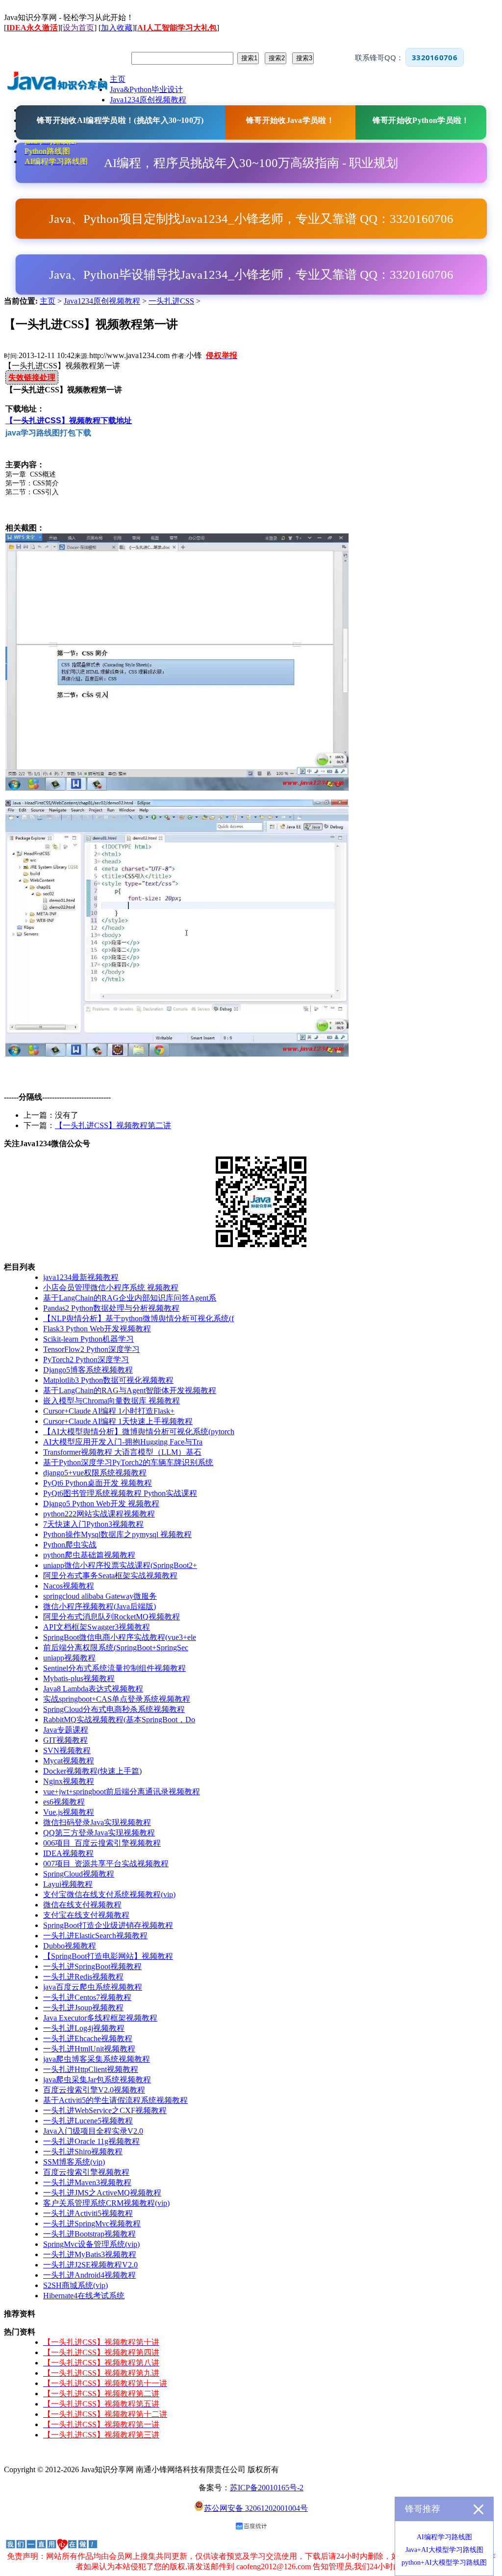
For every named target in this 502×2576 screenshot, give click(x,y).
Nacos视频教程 (69, 1586)
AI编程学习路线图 (444, 2537)
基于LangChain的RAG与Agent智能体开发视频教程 (130, 1390)
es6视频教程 (64, 1802)
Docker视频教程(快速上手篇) (92, 1771)
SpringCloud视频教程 (79, 1874)
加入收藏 (117, 28)
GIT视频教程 (65, 1740)
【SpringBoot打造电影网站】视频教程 (108, 1956)
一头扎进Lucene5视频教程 (88, 2121)
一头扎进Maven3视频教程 (87, 2182)
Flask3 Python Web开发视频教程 (97, 1329)
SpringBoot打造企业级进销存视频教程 (108, 1925)
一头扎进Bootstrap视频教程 (89, 2234)
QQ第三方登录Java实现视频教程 (99, 1833)
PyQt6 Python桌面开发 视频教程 (98, 1483)
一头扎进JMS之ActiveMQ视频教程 (102, 2193)
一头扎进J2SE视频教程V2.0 (90, 2265)
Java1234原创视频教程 (102, 301)
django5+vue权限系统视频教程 (95, 1473)
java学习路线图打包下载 (48, 433)
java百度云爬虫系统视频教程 (93, 1987)
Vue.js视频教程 (69, 1812)
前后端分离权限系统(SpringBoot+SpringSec (116, 1648)
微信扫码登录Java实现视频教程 (97, 1822)
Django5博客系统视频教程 (88, 1370)
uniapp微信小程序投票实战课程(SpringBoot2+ (120, 1565)
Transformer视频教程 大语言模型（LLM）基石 (122, 1452)
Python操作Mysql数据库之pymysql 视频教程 (117, 1534)
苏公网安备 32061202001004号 (256, 2508)
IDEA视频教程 (68, 1853)
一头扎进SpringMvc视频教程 (92, 2224)
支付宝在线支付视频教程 (86, 1915)
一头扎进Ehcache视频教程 (88, 2038)
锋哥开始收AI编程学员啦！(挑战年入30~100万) (120, 120)
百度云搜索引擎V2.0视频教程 (94, 2090)
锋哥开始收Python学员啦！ (421, 120)
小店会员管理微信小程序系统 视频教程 (111, 1288)
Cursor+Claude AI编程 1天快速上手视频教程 (118, 1421)
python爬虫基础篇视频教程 (89, 1555)
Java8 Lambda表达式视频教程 (93, 1689)
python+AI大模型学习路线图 (444, 2563)
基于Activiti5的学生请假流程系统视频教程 (115, 2100)
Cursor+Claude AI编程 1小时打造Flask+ (109, 1411)
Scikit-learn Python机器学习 (88, 1339)
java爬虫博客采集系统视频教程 (97, 2059)
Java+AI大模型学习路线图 (444, 2550)
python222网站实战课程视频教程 (99, 1514)
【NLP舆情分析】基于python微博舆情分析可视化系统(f (138, 1318)
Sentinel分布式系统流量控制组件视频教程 (114, 1668)
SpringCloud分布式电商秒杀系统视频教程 (114, 1709)
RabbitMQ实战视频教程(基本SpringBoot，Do (119, 1720)
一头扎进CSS (171, 301)
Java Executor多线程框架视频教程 (100, 2018)
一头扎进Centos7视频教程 (87, 1997)
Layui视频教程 (68, 1884)
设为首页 (78, 28)
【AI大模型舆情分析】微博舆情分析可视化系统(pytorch (139, 1432)
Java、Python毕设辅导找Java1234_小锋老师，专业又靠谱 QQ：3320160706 (251, 275)
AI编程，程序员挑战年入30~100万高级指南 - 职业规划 (251, 163)
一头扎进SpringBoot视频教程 (92, 1966)
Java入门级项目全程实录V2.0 (93, 2131)
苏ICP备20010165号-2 (267, 2488)
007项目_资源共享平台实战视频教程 (106, 1864)
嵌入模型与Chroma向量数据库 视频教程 (112, 1401)
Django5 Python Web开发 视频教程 (101, 1504)
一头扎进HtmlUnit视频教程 (89, 2049)
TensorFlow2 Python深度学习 (91, 1349)
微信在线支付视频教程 (82, 1905)
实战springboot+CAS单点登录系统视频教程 (117, 1699)
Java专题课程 (66, 1730)
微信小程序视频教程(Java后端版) (100, 1606)
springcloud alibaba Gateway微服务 (100, 1596)
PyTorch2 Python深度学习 (86, 1360)
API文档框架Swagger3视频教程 (97, 1627)
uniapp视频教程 (69, 1658)
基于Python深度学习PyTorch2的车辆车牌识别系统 (128, 1462)
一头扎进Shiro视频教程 (83, 2152)
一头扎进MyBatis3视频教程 (90, 2254)
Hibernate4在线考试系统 (84, 2296)
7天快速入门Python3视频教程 (93, 1524)
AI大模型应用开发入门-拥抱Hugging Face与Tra (123, 1442)
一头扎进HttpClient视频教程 (91, 2069)
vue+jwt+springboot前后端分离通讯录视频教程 (122, 1792)
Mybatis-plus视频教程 (79, 1678)
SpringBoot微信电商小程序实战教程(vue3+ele (120, 1637)
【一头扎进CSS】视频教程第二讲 (113, 1125)
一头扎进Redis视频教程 (83, 1977)
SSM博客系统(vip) (74, 2162)
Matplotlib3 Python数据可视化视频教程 (108, 1380)
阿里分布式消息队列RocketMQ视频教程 (112, 1617)
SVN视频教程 (67, 1750)
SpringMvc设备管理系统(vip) (91, 2244)
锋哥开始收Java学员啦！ (290, 120)
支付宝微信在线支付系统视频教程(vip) (109, 1894)
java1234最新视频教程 (81, 1277)
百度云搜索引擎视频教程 (86, 2172)
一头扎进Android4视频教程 (89, 2275)
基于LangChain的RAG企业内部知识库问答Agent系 (130, 1298)
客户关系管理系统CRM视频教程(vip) (106, 2203)
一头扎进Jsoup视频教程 (83, 2008)
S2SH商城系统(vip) (75, 2285)
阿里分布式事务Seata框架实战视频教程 (110, 1576)
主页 (48, 301)
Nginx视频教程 (69, 1781)
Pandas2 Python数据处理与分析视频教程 (111, 1308)
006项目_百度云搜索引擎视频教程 (102, 1843)
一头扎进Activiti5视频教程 (88, 2213)
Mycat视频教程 (69, 1761)
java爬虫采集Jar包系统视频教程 (97, 2080)
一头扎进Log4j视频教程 (84, 2028)
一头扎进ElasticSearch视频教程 (95, 1936)
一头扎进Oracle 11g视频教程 (91, 2141)
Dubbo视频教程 (70, 1946)
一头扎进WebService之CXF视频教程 (105, 2110)
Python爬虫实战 (70, 1545)
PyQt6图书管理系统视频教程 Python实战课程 (120, 1493)
